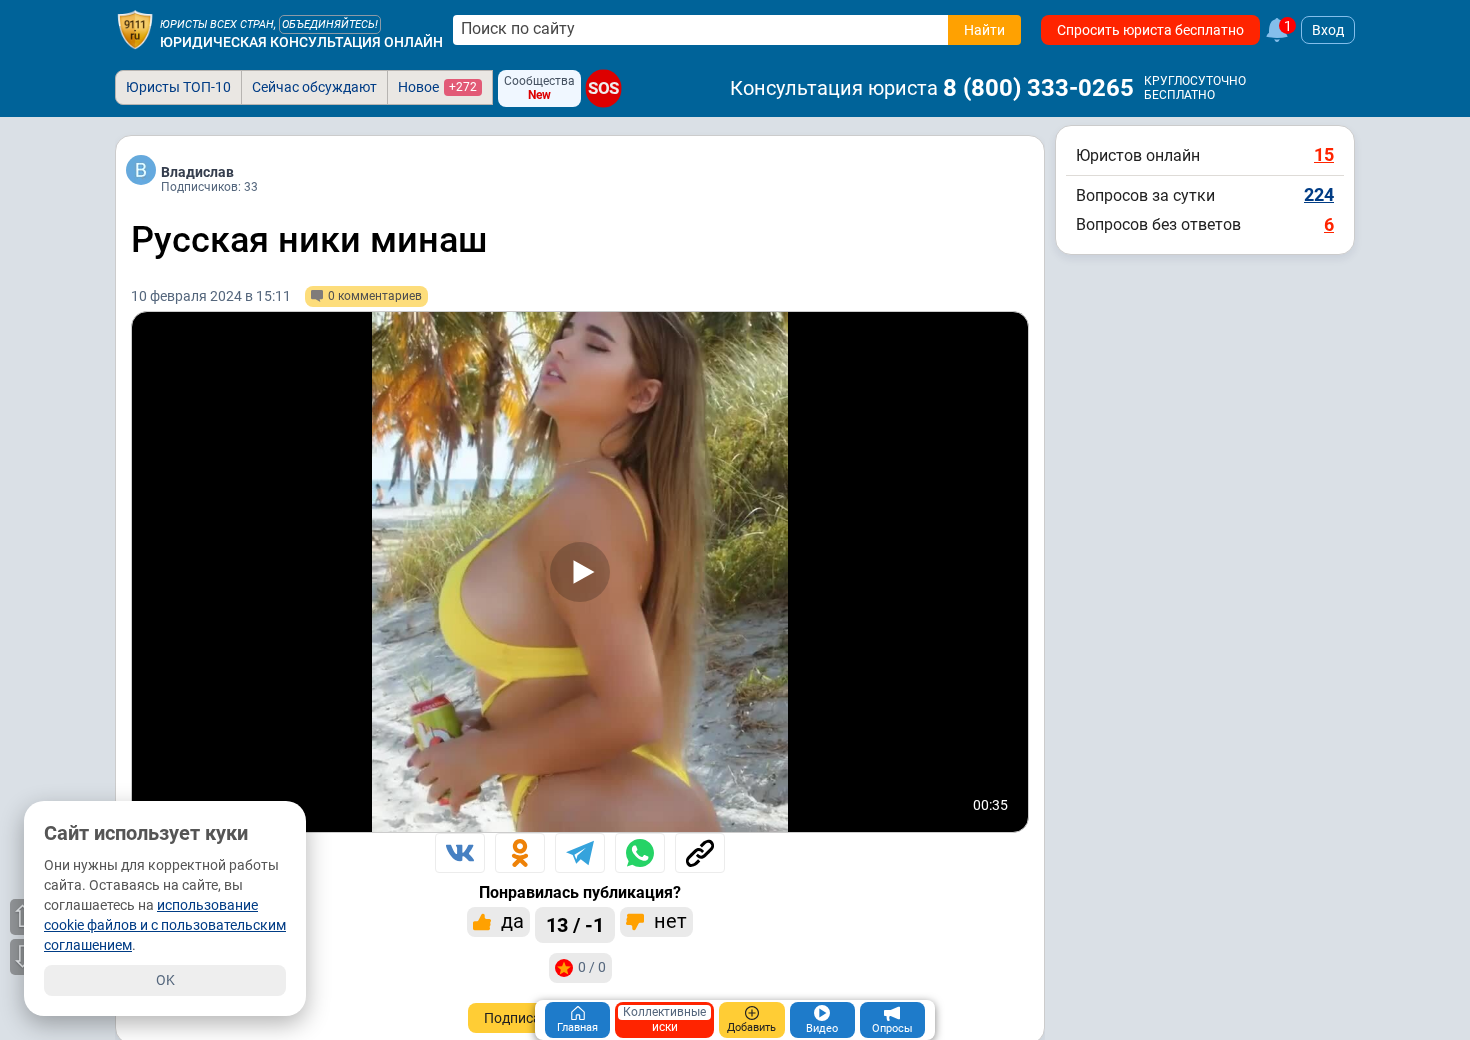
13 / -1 (575, 925)
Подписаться (527, 1018)
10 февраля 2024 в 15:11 (211, 296)
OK (165, 980)
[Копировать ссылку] (700, 853)
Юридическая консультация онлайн (301, 42)
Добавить (751, 1027)
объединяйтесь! (330, 24)
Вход (1328, 30)
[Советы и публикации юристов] (135, 30)
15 (1324, 154)
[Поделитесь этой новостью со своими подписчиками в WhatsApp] (640, 853)
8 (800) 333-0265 (1038, 88)
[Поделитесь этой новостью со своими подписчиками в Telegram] (580, 853)
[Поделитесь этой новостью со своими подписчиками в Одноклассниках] (520, 853)
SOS (603, 88)
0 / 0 (592, 967)
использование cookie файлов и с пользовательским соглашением (165, 925)
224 (1319, 194)
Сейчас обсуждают (314, 87)
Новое (437, 87)
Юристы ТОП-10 (178, 87)
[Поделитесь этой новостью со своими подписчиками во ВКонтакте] (460, 853)
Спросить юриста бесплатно (1150, 30)
